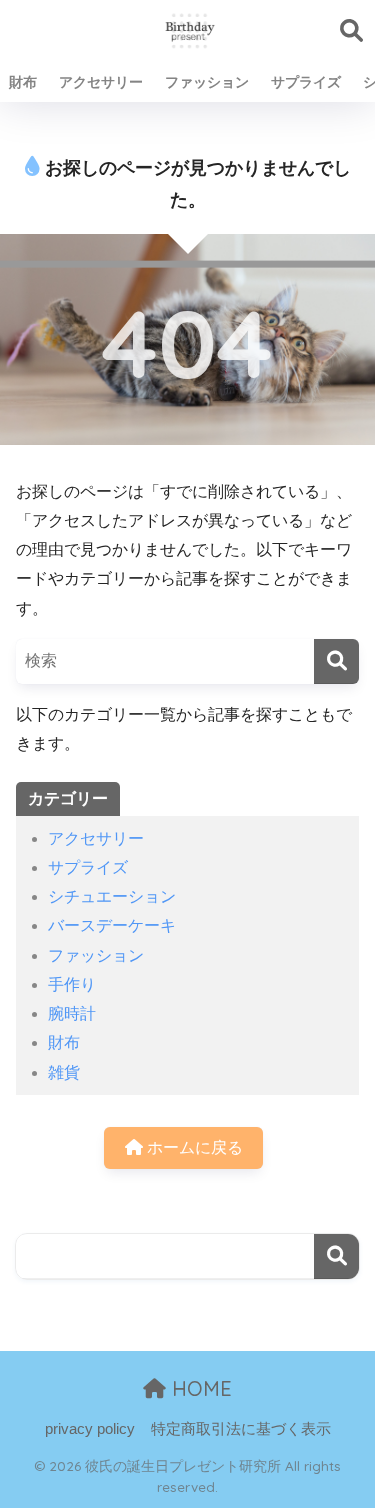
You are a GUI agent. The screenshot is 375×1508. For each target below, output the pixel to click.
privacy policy (90, 1429)
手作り (72, 984)
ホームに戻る (193, 1147)
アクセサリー (101, 82)
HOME (199, 1388)
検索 (336, 1256)
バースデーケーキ (112, 925)
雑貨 (64, 1072)
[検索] (336, 661)
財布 (23, 82)
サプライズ (306, 82)
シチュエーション (112, 896)
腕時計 (72, 1013)
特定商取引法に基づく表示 (241, 1429)
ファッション (207, 82)
